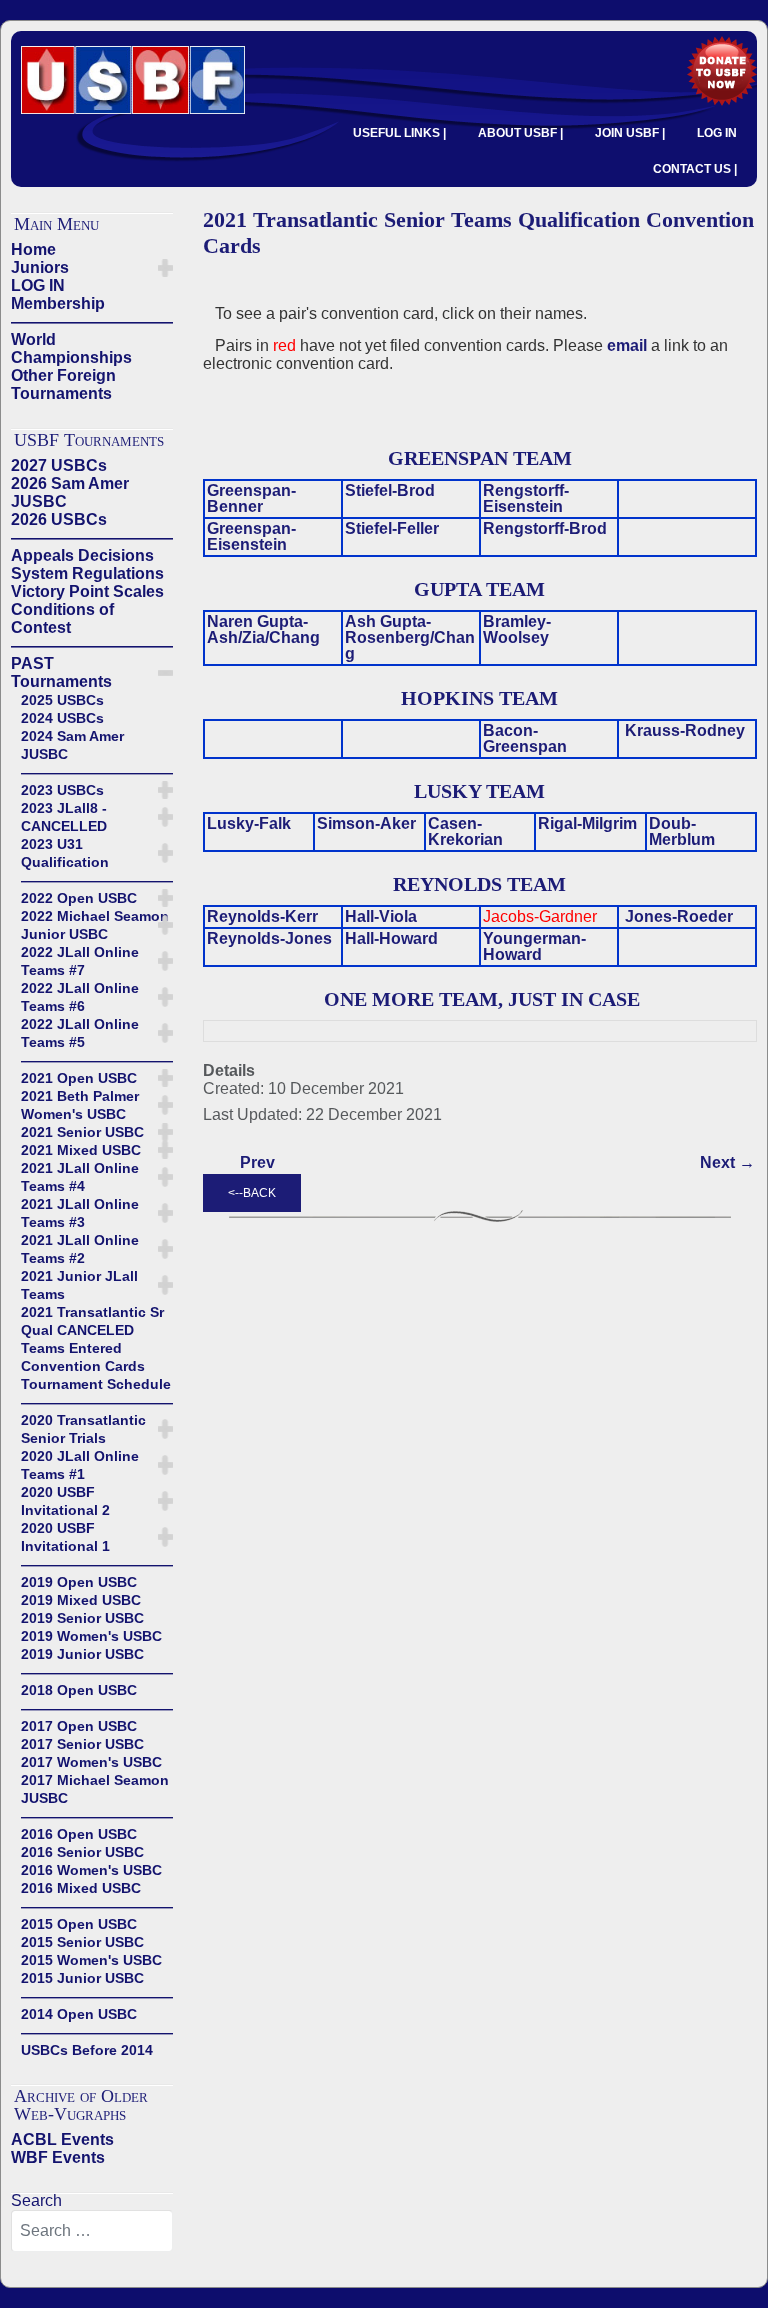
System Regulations (87, 573)
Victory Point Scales (87, 591)
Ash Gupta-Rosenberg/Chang (410, 637)
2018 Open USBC (79, 1690)
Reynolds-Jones (269, 938)
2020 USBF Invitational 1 (65, 1537)
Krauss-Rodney (685, 730)
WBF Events (58, 2157)
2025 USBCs (62, 700)
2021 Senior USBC (82, 1132)
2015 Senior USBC (82, 1942)
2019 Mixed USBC (81, 1600)
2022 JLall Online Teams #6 (80, 997)
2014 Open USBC (79, 2014)
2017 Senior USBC (82, 1744)
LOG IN (717, 133)
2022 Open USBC (79, 898)
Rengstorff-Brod (545, 528)
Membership (58, 303)
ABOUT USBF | (520, 133)
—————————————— (92, 321)
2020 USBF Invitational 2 (65, 1501)
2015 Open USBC (79, 1924)
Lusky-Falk (249, 823)
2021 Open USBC (79, 1078)
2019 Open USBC (79, 1582)
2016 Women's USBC (91, 1870)
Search (36, 2200)
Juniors (40, 267)
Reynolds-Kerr (262, 916)
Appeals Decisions (82, 555)
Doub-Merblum (682, 831)
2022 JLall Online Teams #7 (80, 961)
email (627, 345)
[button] (165, 268)
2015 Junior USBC (82, 1978)
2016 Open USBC (79, 1834)
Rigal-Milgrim (587, 823)
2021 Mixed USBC (81, 1150)
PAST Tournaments (61, 672)
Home (33, 249)
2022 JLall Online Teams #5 (80, 1033)
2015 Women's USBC (91, 1960)
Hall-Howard (391, 938)
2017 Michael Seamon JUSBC (95, 1789)
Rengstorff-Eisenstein (526, 498)
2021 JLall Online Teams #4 (80, 1177)
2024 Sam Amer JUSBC (72, 745)
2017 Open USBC (79, 1726)
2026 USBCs (59, 519)
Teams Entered (71, 1348)
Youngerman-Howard (534, 946)
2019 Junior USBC (82, 1654)
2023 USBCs (62, 790)
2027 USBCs (59, 465)
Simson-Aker (366, 823)
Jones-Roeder (679, 916)
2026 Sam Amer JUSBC (70, 492)
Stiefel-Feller (392, 528)
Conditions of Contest (62, 618)
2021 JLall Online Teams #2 (80, 1249)
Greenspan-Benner (251, 498)
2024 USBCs (62, 718)
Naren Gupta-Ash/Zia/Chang (263, 629)
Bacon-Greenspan (525, 738)
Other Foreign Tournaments (63, 384)
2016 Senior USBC (82, 1852)
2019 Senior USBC (82, 1618)
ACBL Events (62, 2139)
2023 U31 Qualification (65, 853)
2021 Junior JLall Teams (79, 1285)
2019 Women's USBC (91, 1636)
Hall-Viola (381, 916)
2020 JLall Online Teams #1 (80, 1465)
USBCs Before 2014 (87, 2050)
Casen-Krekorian (465, 831)
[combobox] (92, 2231)
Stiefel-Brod (390, 490)
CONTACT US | (695, 169)
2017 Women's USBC (91, 1762)
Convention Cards (83, 1366)
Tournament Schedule (96, 1384)
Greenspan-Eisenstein (251, 536)
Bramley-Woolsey (517, 629)
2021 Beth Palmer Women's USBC (80, 1105)
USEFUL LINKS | (399, 133)
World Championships (71, 348)
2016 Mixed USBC (81, 1888)
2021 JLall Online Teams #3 (80, 1213)
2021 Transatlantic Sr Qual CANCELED (92, 1321)
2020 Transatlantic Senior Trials (83, 1429)
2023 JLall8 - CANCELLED (64, 817)
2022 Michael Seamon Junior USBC (95, 925)
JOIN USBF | (630, 133)
